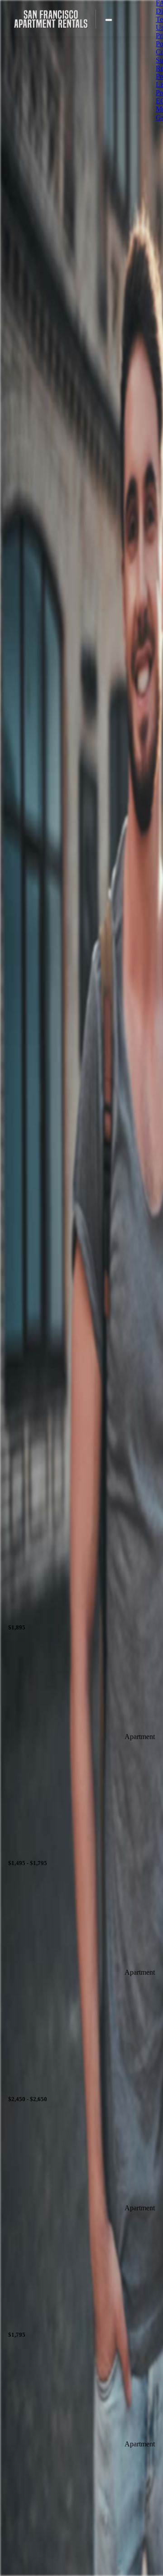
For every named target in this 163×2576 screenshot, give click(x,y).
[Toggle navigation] (109, 20)
